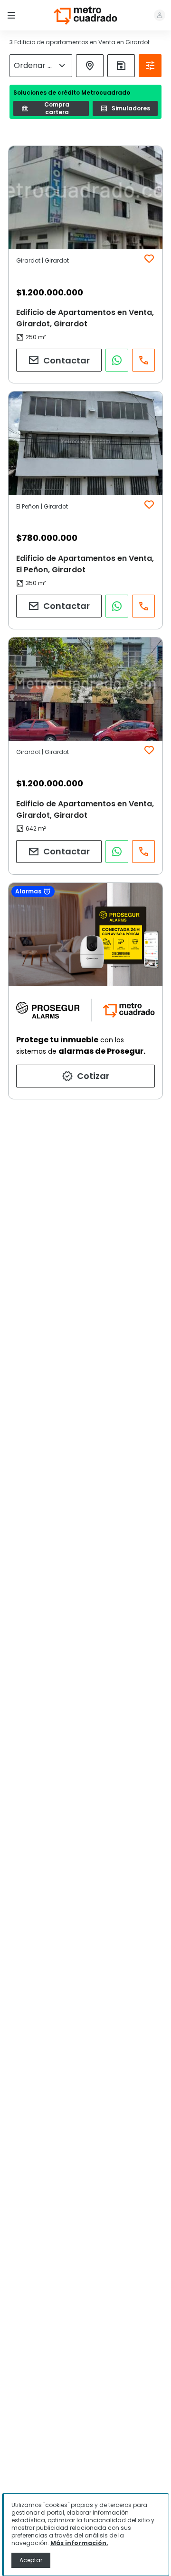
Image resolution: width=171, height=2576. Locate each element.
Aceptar (31, 2560)
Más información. (79, 2543)
